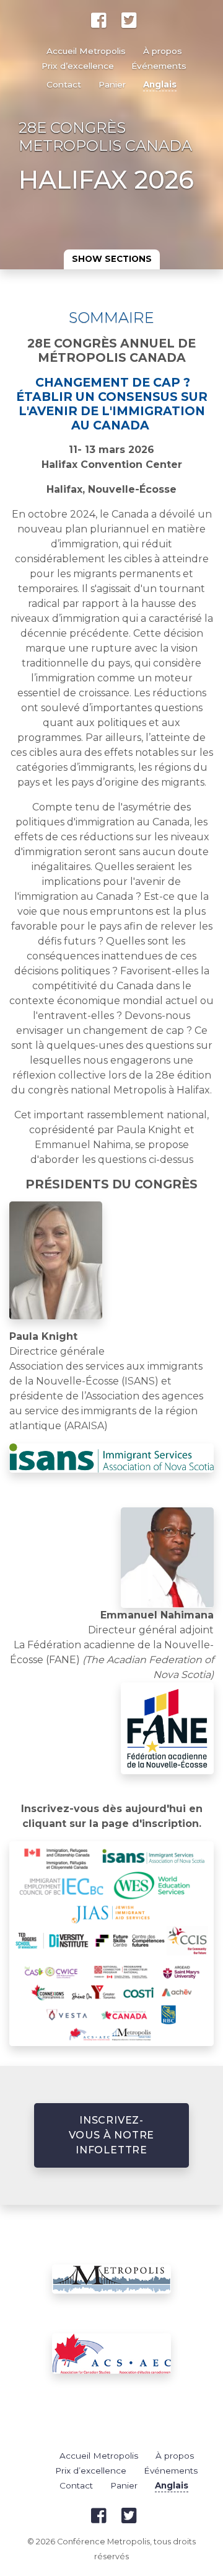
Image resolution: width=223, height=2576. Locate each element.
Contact (64, 84)
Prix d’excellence (78, 66)
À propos (163, 51)
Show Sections (112, 259)
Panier (112, 84)
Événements (159, 66)
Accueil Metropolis (86, 51)
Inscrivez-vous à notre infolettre (112, 2135)
